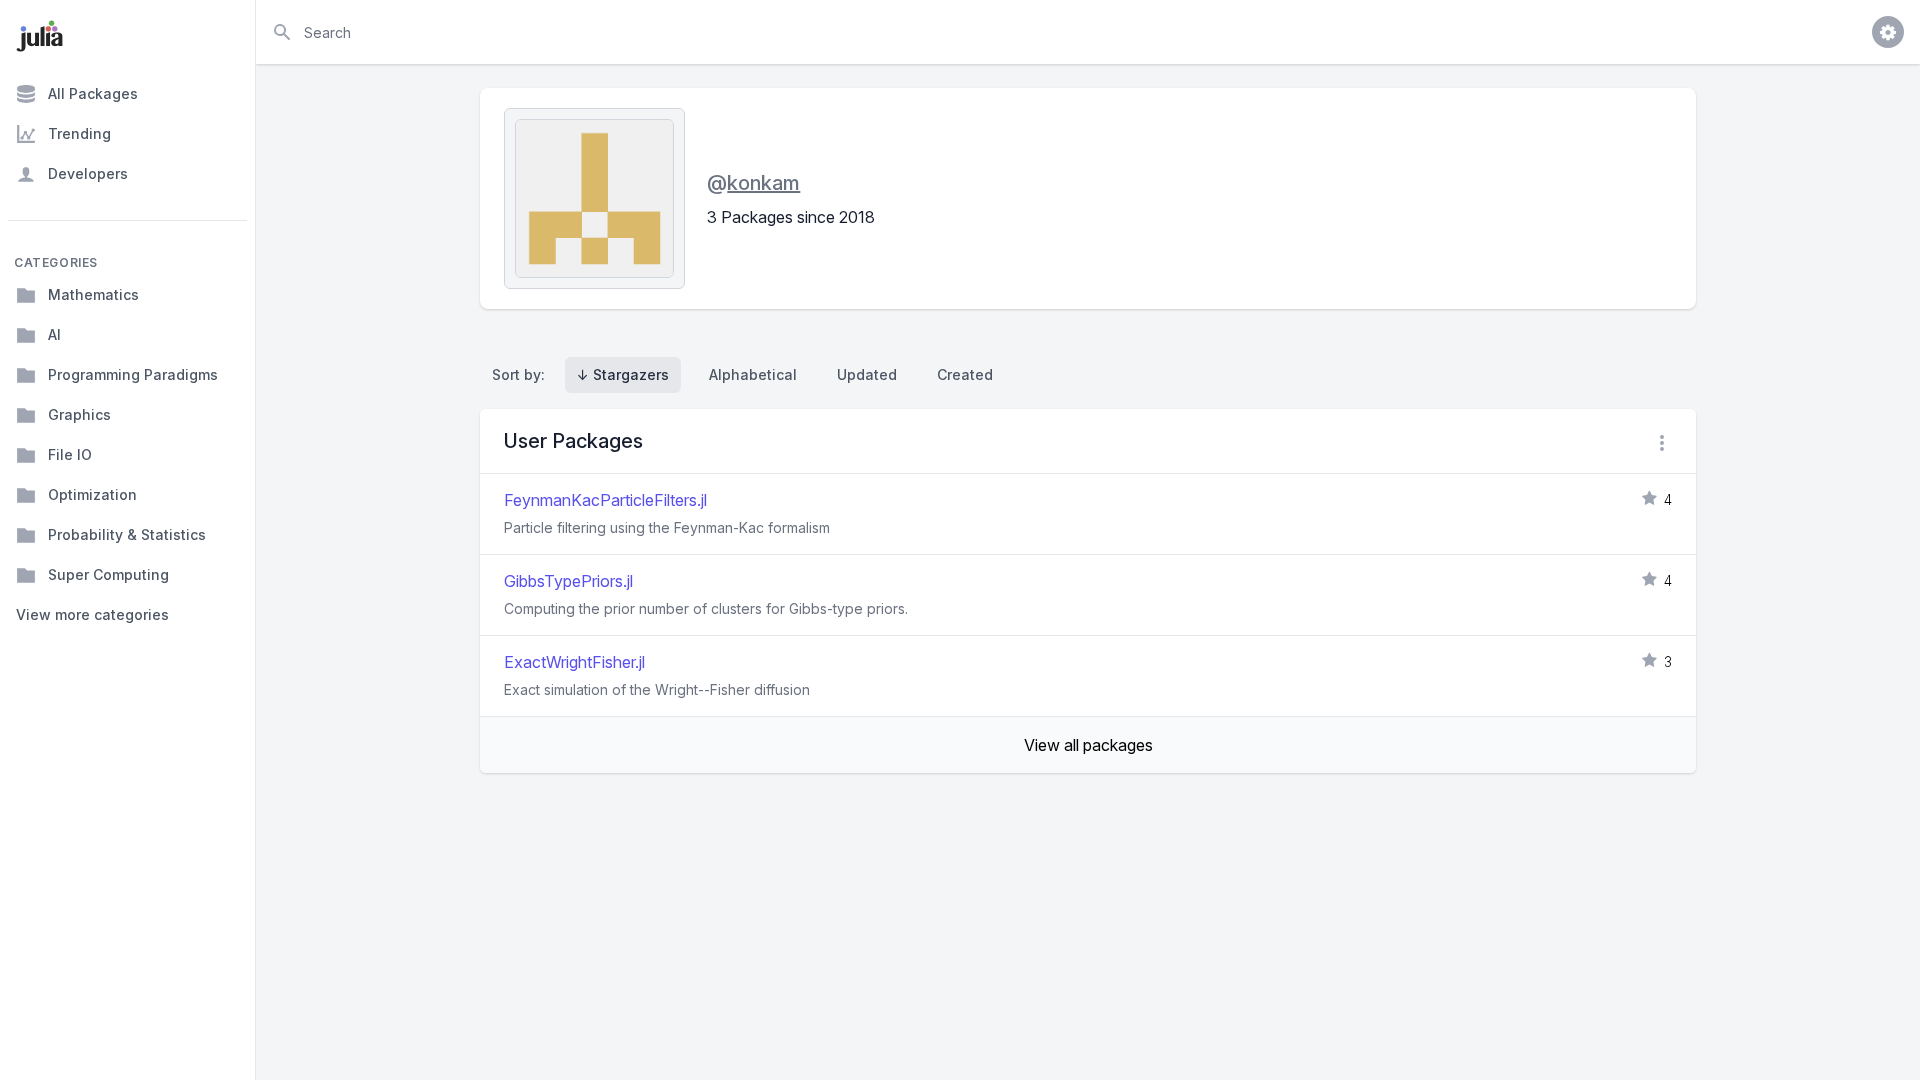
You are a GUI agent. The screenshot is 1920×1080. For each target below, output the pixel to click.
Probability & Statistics (127, 534)
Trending (79, 133)
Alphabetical (753, 374)
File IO (70, 454)
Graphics (79, 414)
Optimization (92, 494)
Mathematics (93, 294)
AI (54, 334)
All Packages (93, 93)
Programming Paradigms (133, 374)
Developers (88, 173)
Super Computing (108, 574)
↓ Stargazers (623, 374)
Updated (867, 374)
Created (965, 374)
